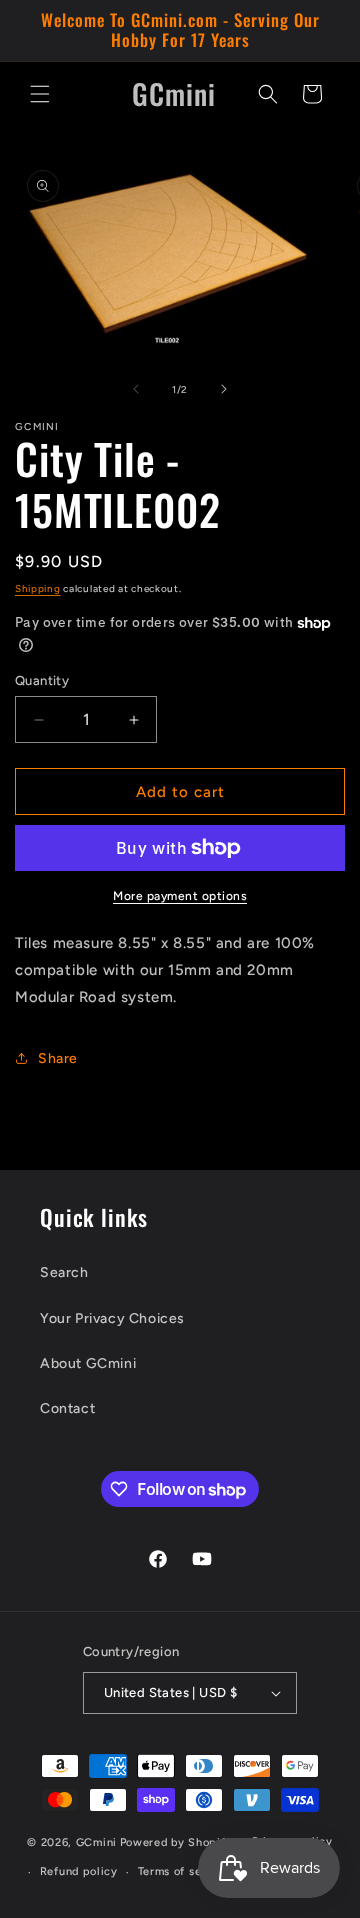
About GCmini (88, 1363)
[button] (40, 94)
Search (64, 1272)
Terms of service (184, 1871)
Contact (67, 1408)
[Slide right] (224, 389)
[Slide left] (136, 389)
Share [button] (58, 1058)
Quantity (42, 680)
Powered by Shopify (176, 1842)
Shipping (38, 588)
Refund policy (79, 1871)
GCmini (96, 1842)
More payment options (180, 896)
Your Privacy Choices (112, 1318)
